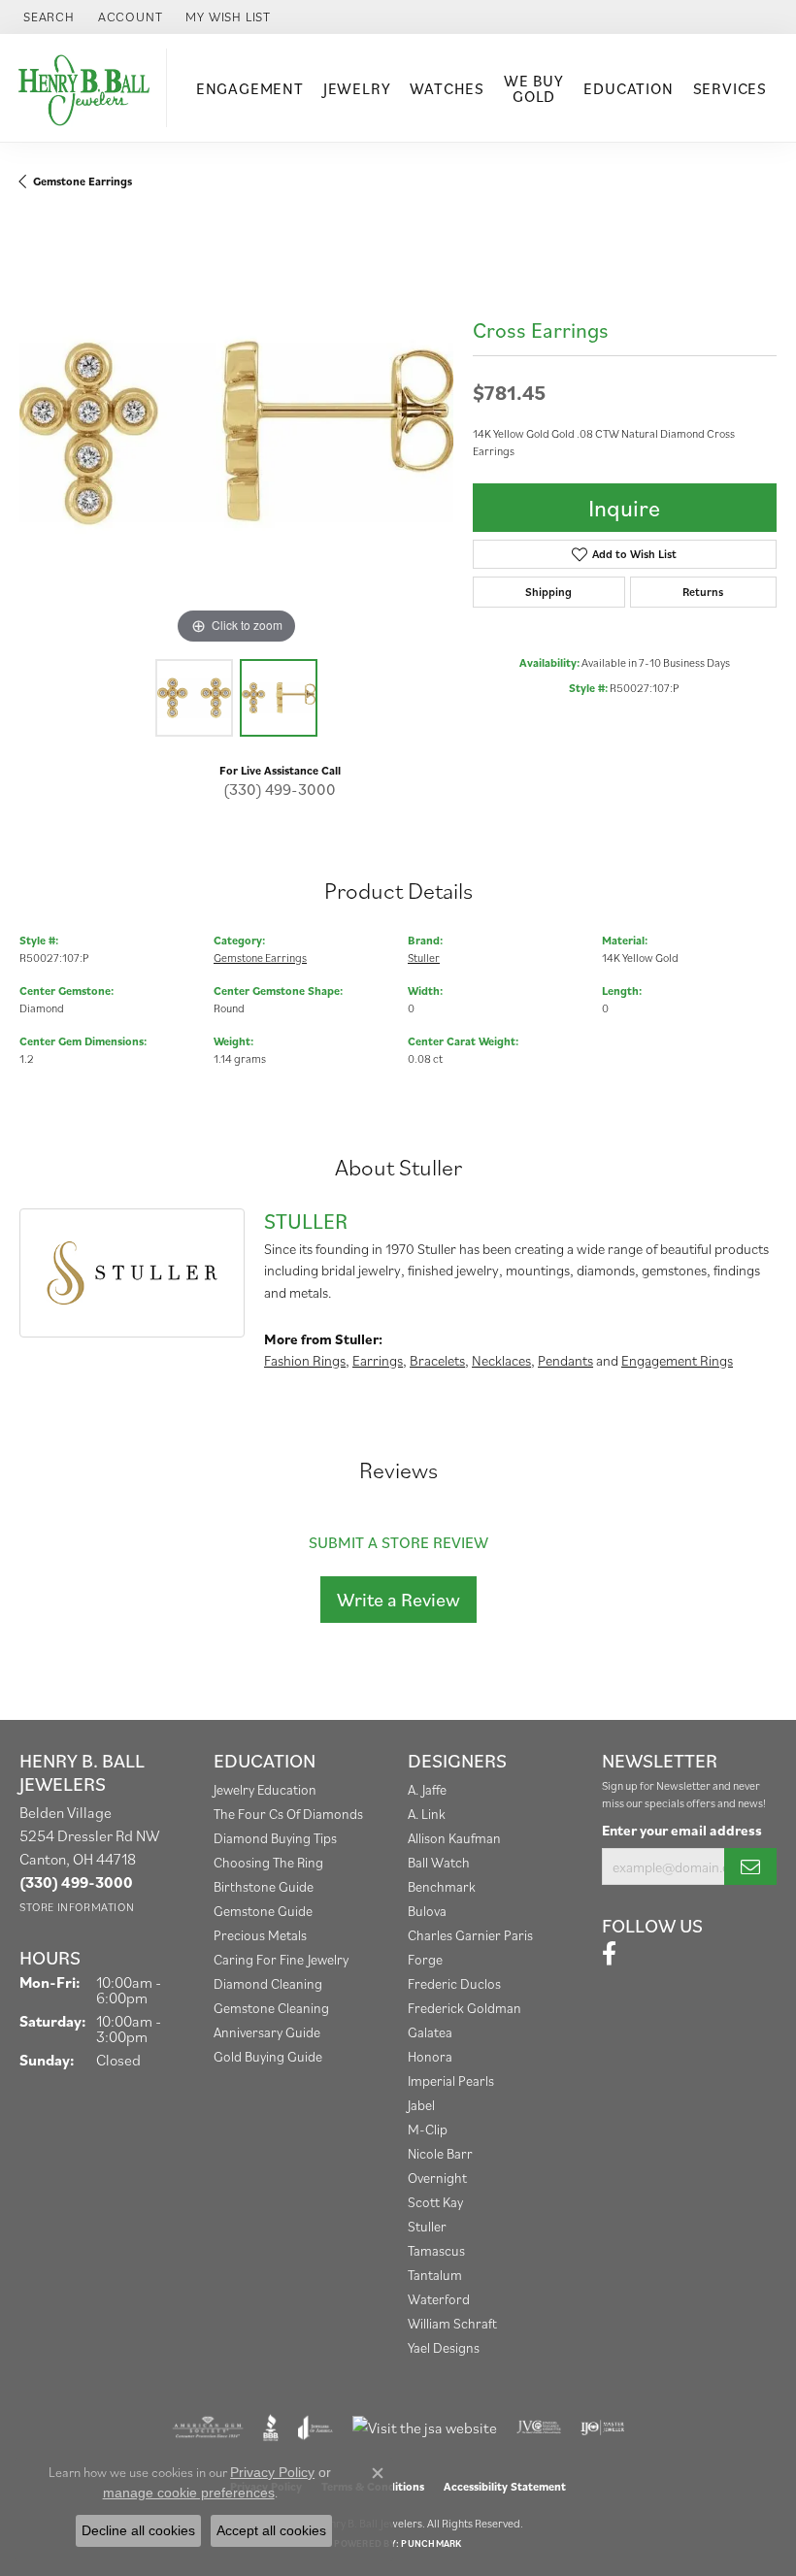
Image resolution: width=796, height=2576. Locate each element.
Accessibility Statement (505, 2486)
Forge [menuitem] (425, 1959)
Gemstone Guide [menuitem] (263, 1911)
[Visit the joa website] (315, 2427)
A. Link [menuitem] (427, 1814)
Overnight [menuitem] (437, 2178)
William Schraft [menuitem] (452, 2323)
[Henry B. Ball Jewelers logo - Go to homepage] (88, 88)
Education (628, 88)
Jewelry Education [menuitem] (265, 1789)
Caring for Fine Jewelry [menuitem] (281, 1959)
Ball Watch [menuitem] (439, 1862)
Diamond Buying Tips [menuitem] (275, 1838)
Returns (703, 592)
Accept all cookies (271, 2530)
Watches (447, 88)
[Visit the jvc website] (539, 2427)
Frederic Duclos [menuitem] (454, 1983)
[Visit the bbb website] (271, 2427)
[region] (236, 432)
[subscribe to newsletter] (750, 1866)
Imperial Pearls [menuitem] (451, 2081)
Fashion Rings (305, 1360)
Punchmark (431, 2543)
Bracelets (437, 1360)
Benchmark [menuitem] (442, 1886)
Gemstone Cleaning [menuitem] (271, 2008)
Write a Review (398, 1600)
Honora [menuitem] (430, 2056)
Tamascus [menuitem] (436, 2250)
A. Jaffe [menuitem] (427, 1789)
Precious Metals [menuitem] (260, 1935)
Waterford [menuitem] (439, 2299)
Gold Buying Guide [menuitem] (268, 2056)
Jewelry (357, 88)
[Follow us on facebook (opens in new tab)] (609, 1954)
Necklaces (501, 1360)
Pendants (565, 1360)
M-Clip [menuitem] (428, 2129)
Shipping (548, 592)
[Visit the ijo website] (602, 2427)
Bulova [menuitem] (427, 1911)
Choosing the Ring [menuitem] (268, 1862)
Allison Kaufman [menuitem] (454, 1838)
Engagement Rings (677, 1360)
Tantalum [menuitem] (435, 2275)
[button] (47, 17)
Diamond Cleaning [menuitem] (268, 1983)
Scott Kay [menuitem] (435, 2202)
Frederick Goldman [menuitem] (464, 2008)
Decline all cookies (138, 2530)
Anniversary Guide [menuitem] (267, 2032)
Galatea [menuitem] (430, 2032)
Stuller (424, 958)
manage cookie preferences (189, 2493)
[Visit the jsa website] (425, 2427)
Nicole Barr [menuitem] (440, 2153)
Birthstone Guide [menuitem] (264, 1886)
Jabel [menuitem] (421, 2105)
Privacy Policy (272, 2472)
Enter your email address (682, 1830)
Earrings (378, 1360)
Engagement (250, 88)
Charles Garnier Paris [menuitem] (470, 1935)
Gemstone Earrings (83, 181)
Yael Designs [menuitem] (444, 2347)
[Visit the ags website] (208, 2427)
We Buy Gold (534, 88)
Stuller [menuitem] (427, 2226)
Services (730, 88)
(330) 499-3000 (280, 789)
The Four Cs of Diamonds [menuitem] (288, 1814)
